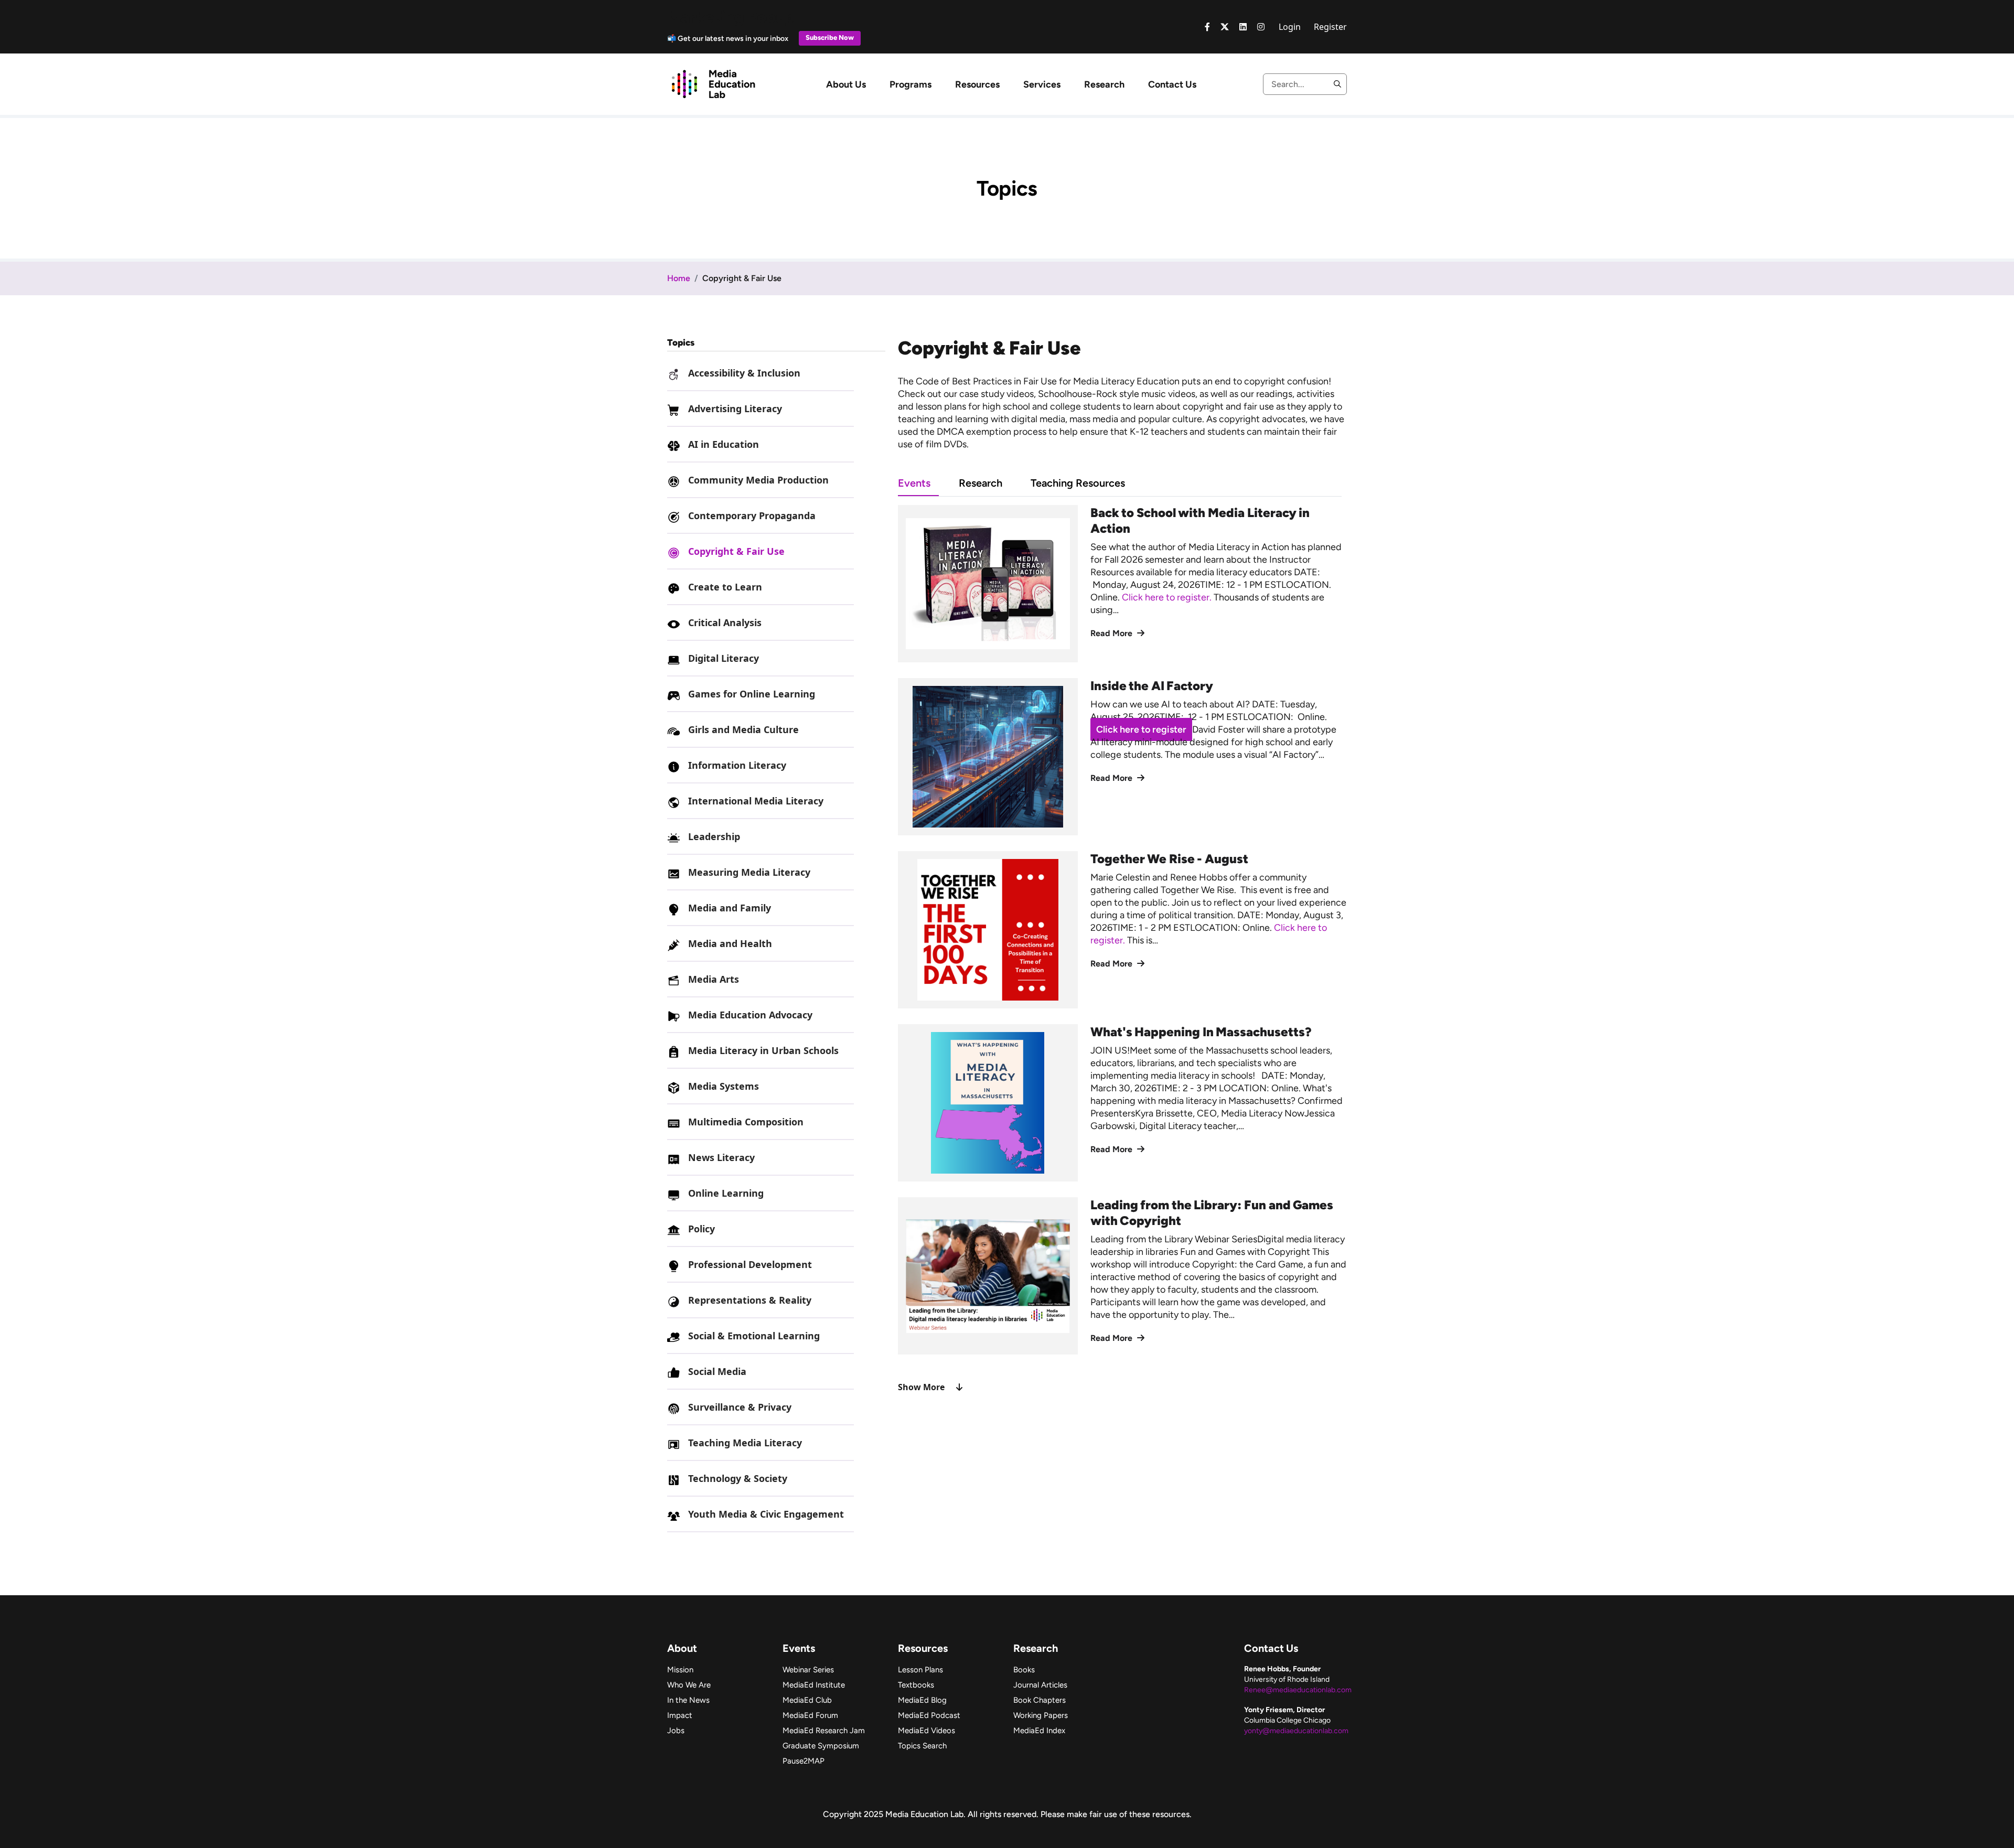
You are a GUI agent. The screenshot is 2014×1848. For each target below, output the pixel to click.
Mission (680, 1670)
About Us (846, 84)
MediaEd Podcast (929, 1715)
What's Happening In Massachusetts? (1201, 1032)
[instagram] (1261, 27)
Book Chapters (1040, 1700)
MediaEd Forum (810, 1715)
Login (1290, 27)
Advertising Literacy (735, 409)
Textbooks (916, 1685)
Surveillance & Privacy (740, 1407)
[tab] (928, 483)
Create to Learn (725, 587)
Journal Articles (1040, 1685)
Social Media (717, 1371)
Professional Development (750, 1264)
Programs (910, 84)
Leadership (714, 836)
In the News (688, 1700)
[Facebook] (1207, 27)
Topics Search (922, 1746)
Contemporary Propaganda (752, 515)
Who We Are (689, 1685)
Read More (1112, 633)
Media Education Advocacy (750, 1015)
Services (1042, 84)
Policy (701, 1229)
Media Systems (724, 1086)
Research (1104, 84)
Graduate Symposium (821, 1746)
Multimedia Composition (746, 1122)
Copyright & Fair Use (736, 551)
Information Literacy (737, 765)
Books (1024, 1670)
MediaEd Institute (814, 1685)
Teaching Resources (1078, 483)
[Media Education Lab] (713, 83)
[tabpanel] (1122, 949)
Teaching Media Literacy (745, 1443)
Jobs (676, 1731)
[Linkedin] (1243, 27)
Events (914, 483)
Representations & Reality (750, 1300)
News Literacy (721, 1157)
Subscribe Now (830, 37)
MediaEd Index (1039, 1731)
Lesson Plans (920, 1670)
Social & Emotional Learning (754, 1336)
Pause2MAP (804, 1761)
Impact (680, 1715)
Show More (921, 1387)
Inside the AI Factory (1152, 686)
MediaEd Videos (926, 1731)
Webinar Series (808, 1670)
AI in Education (724, 444)
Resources (977, 84)
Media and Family (730, 908)
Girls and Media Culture (743, 729)
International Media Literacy (756, 801)
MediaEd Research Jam (824, 1731)
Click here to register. (1168, 597)
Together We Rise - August (1169, 859)
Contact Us (1172, 84)
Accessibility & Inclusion (744, 373)
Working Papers (1041, 1715)
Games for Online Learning (752, 694)
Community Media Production (758, 480)
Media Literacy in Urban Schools (763, 1050)
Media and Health (730, 943)
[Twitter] (1225, 27)
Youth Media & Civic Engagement (766, 1514)
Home (679, 278)
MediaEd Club (807, 1700)
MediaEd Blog (922, 1700)
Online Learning (726, 1193)
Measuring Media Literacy (749, 872)
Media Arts (714, 979)
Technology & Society (738, 1478)
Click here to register (1141, 729)
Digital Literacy (724, 658)
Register (1330, 27)
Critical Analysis (725, 622)
